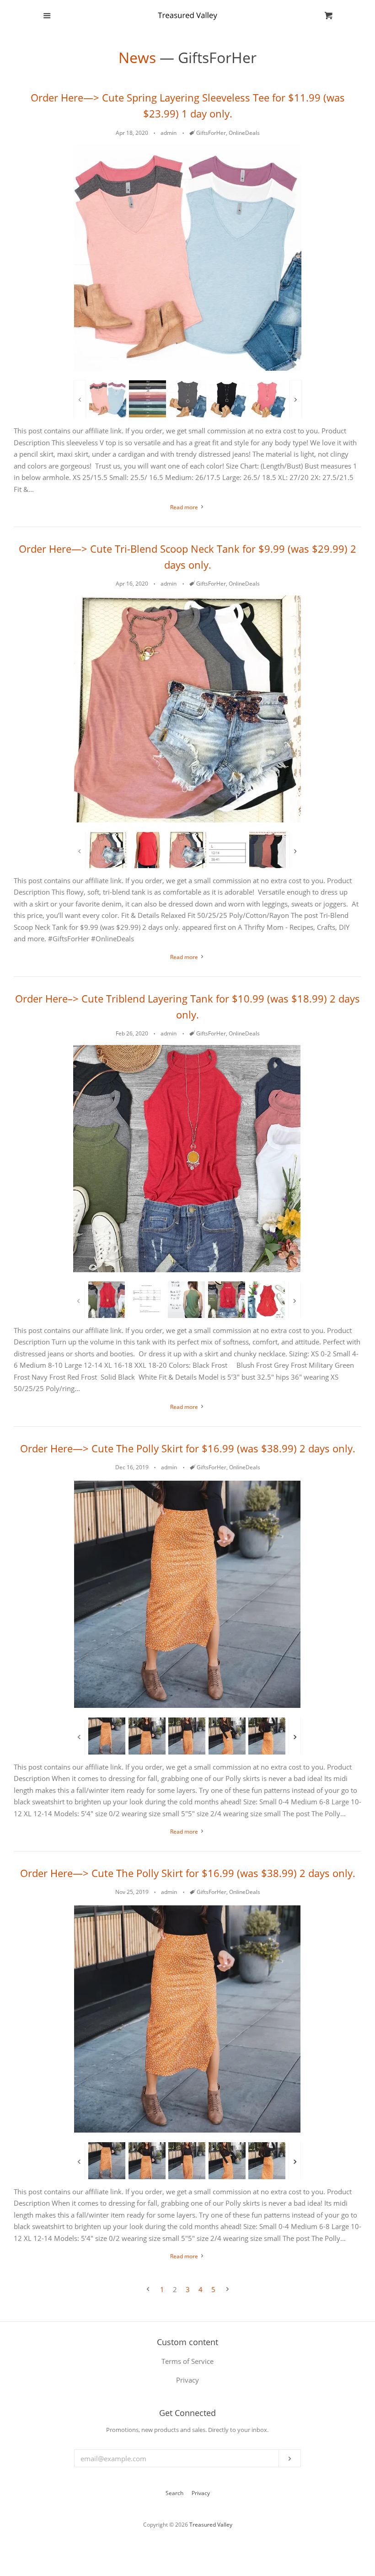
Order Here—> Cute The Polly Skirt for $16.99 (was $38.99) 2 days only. (188, 1448)
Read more (185, 507)
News (137, 57)
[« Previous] (148, 2290)
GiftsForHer (211, 133)
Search (174, 2493)
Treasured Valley (211, 2525)
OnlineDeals (244, 133)
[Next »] (228, 2290)
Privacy (201, 2493)
